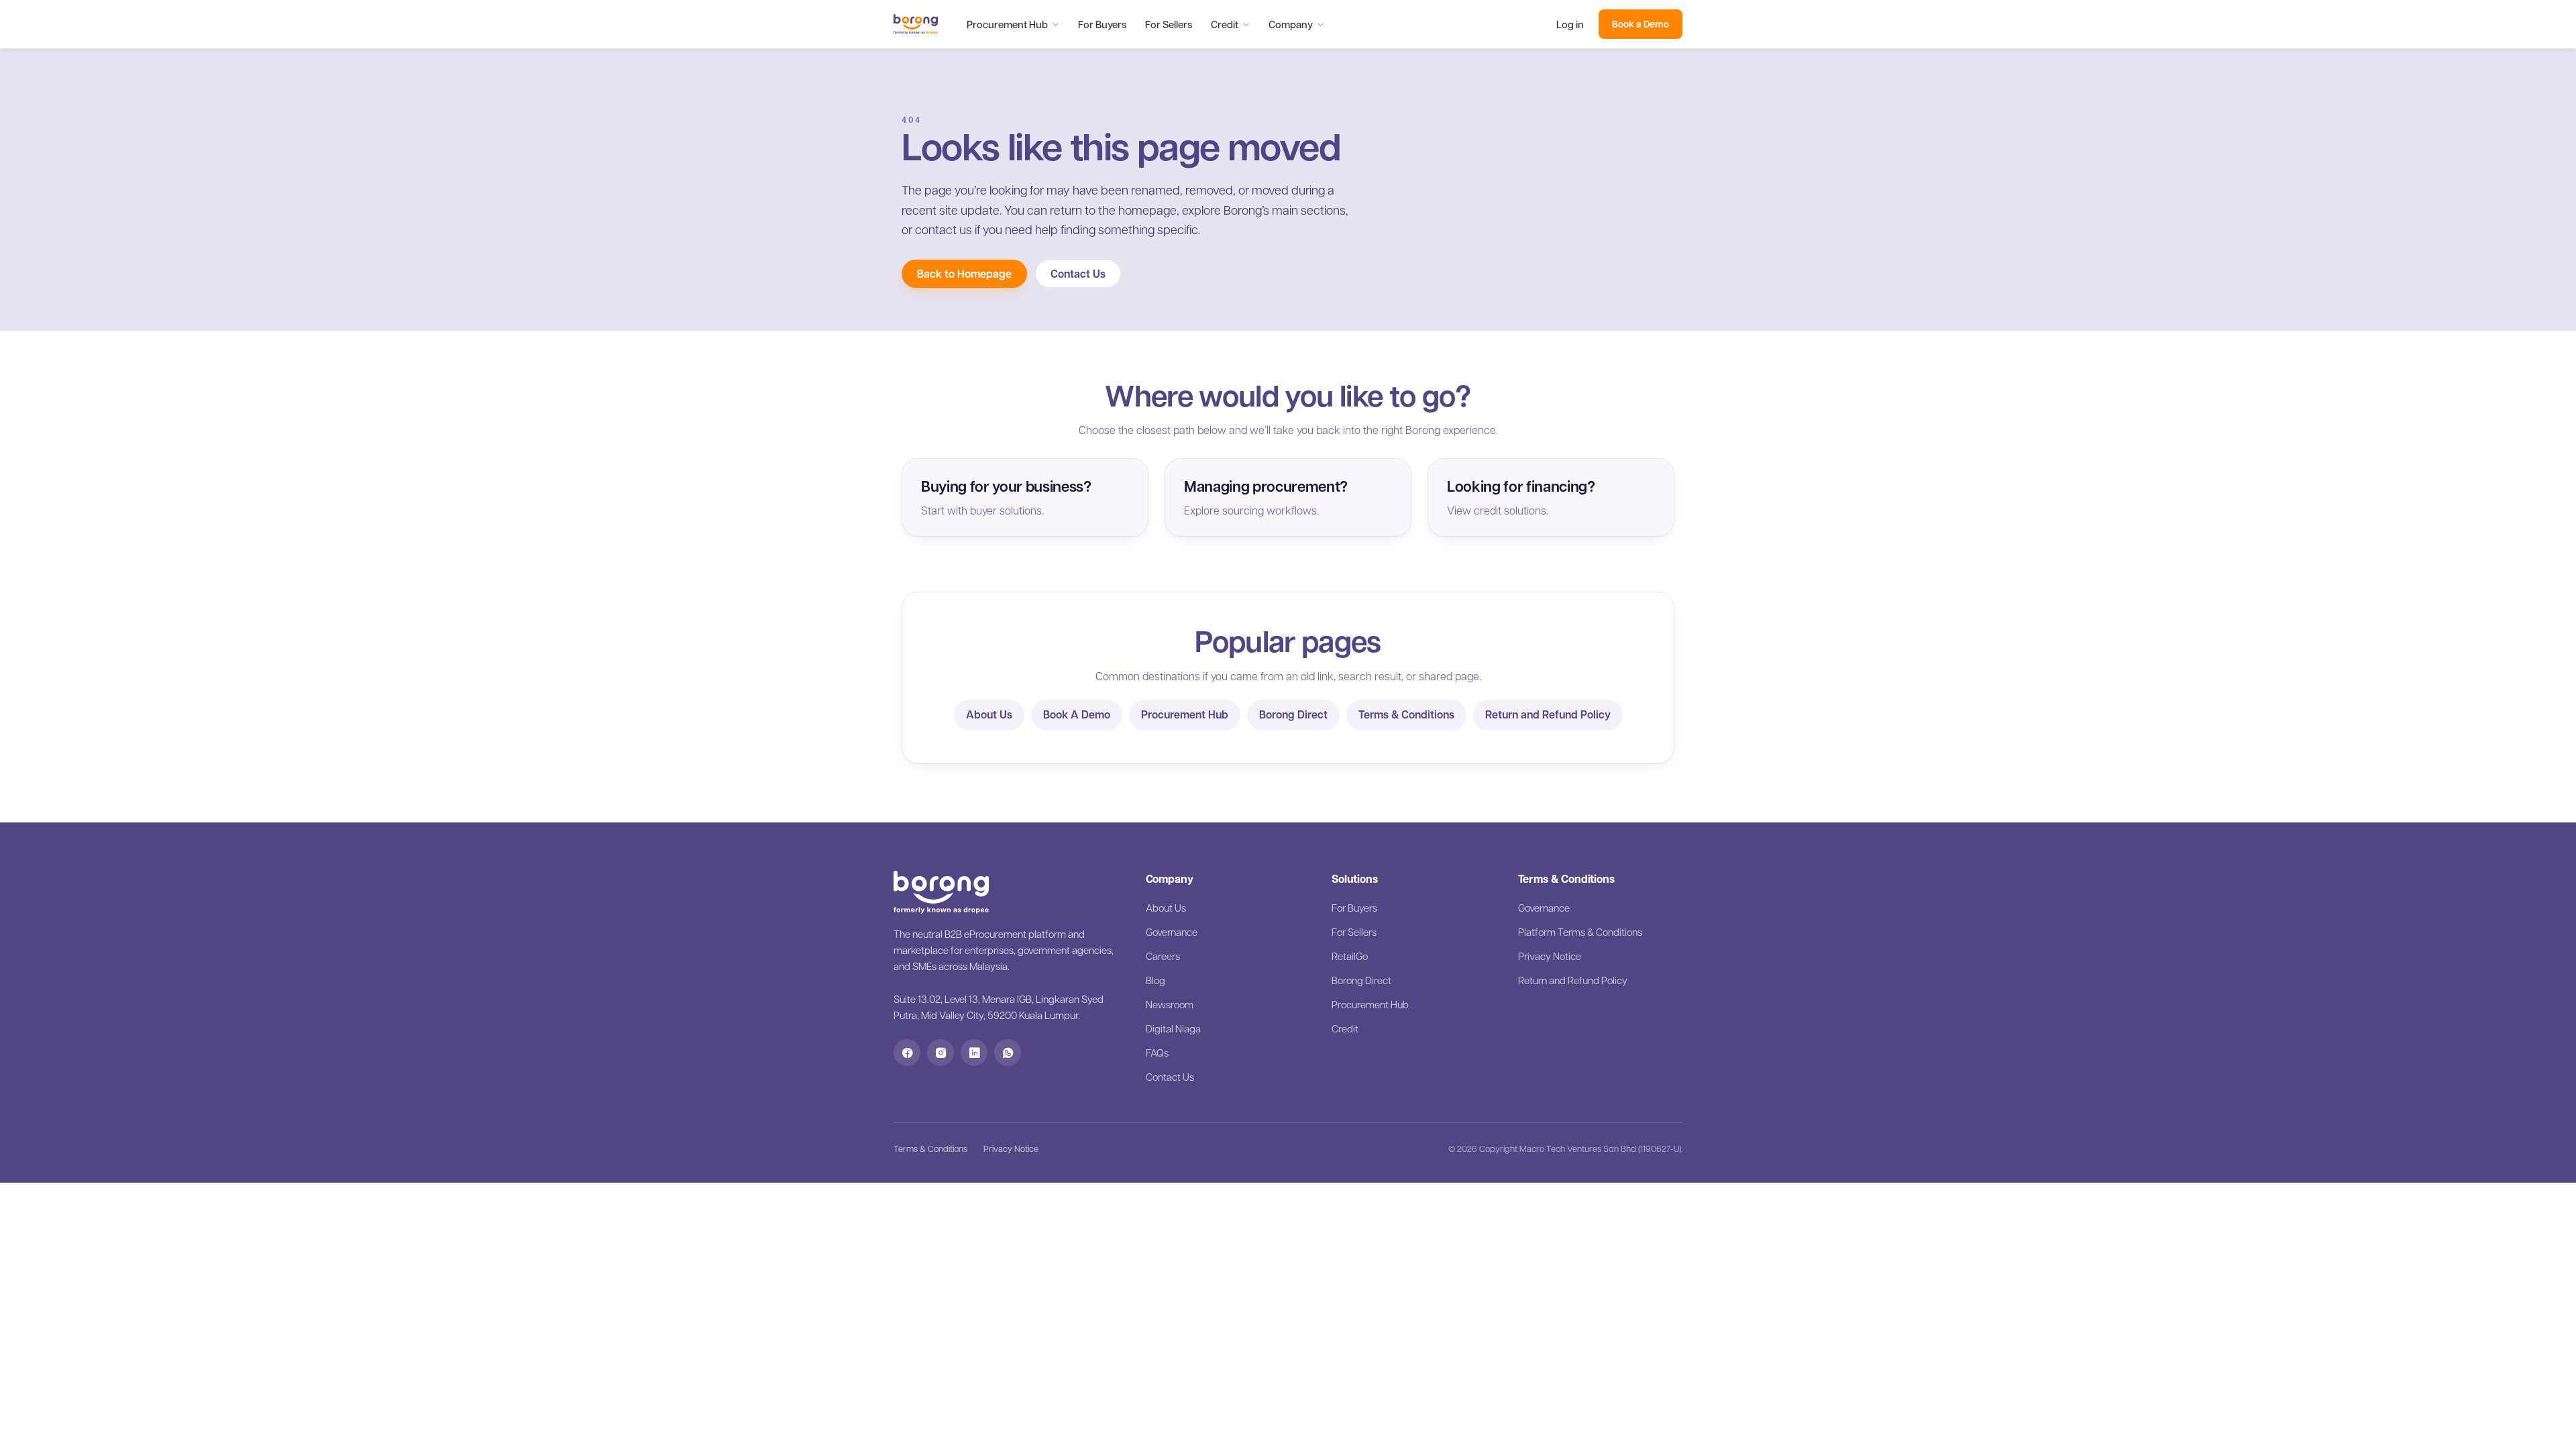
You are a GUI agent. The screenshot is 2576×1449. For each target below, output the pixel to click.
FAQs (1157, 1053)
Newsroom (1170, 1004)
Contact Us (1078, 274)
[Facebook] (907, 1053)
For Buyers (1102, 24)
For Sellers (1169, 24)
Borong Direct (1293, 714)
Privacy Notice (1550, 956)
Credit (1225, 24)
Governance (1172, 932)
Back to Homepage (964, 274)
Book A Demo (1077, 714)
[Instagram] (941, 1053)
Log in (1570, 24)
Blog (1156, 980)
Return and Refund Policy (1548, 714)
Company (1291, 24)
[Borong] (916, 24)
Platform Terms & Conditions (1580, 932)
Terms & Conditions (1406, 714)
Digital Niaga (1173, 1028)
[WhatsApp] (1008, 1053)
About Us (989, 714)
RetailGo (1350, 956)
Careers (1163, 956)
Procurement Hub (1007, 24)
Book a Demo (1641, 24)
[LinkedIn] (974, 1053)
